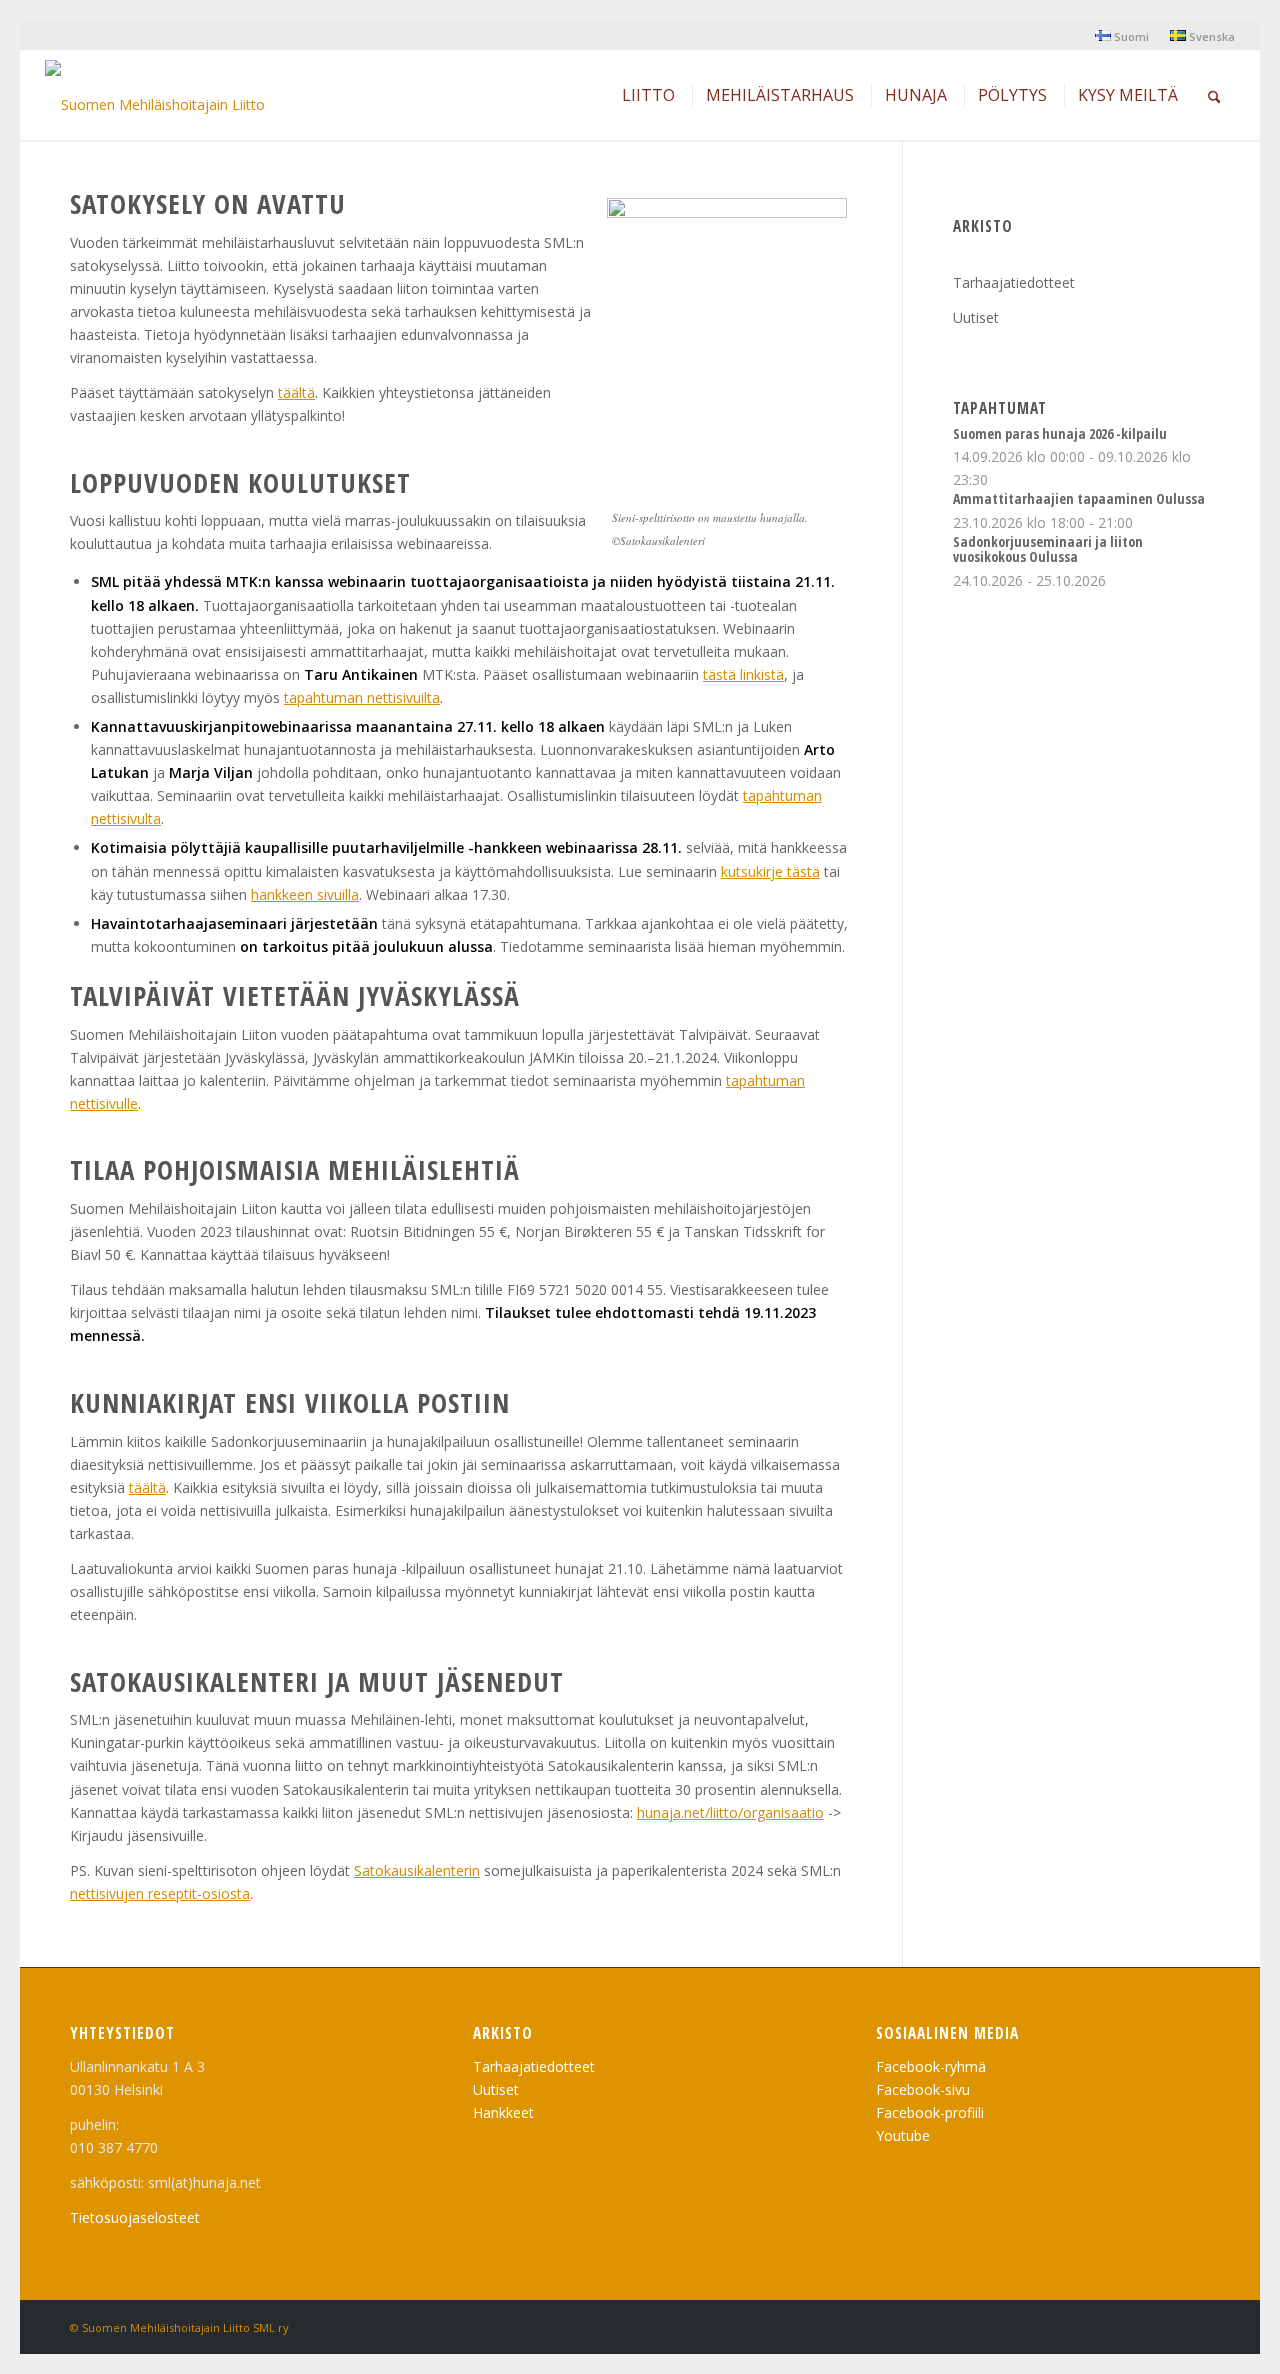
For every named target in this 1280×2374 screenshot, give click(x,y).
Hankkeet (503, 2112)
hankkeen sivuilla (305, 894)
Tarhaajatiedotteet (1014, 282)
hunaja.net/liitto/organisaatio (730, 1812)
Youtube (903, 2135)
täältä (296, 392)
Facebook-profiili (930, 2112)
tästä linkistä (743, 674)
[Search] (1214, 95)
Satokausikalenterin (417, 1870)
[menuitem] (1122, 36)
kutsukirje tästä (770, 871)
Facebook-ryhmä (931, 2066)
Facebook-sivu (923, 2089)
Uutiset (976, 317)
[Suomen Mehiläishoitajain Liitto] (155, 100)
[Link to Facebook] (1195, 2326)
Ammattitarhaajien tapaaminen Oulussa (1079, 498)
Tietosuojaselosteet (135, 2217)
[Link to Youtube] (1165, 2326)
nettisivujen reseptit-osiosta (160, 1893)
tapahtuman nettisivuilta (362, 697)
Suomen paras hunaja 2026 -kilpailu (1060, 433)
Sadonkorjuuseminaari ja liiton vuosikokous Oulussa (1048, 549)
